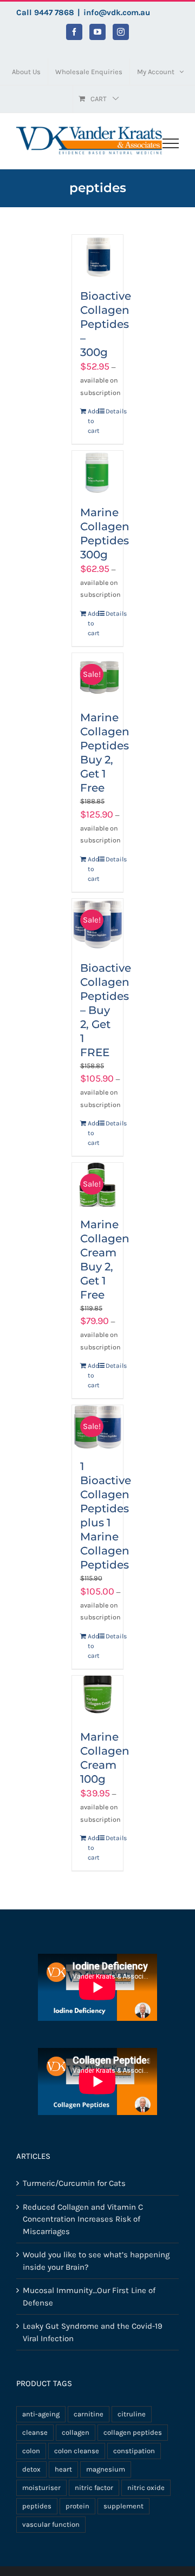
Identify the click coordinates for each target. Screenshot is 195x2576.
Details (110, 411)
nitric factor (94, 2488)
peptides (37, 2506)
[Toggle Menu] (171, 143)
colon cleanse (77, 2451)
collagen (76, 2432)
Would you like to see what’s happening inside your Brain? (96, 2261)
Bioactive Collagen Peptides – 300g (106, 324)
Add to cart (93, 421)
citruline (132, 2414)
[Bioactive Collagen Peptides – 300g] (98, 256)
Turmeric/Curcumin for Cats (74, 2183)
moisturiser (41, 2488)
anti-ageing (41, 2414)
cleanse (35, 2432)
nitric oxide (146, 2488)
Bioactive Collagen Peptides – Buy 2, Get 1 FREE (106, 1010)
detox (31, 2469)
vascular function (51, 2524)
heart (63, 2469)
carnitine (89, 2414)
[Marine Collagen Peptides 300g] (98, 472)
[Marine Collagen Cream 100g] (98, 1697)
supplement (123, 2506)
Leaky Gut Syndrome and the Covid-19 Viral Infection (93, 2332)
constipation (134, 2451)
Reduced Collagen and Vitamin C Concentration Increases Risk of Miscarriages (83, 2219)
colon (31, 2451)
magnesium (106, 2469)
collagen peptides (133, 2432)
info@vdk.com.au (117, 12)
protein (77, 2506)
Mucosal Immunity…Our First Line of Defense (89, 2297)
